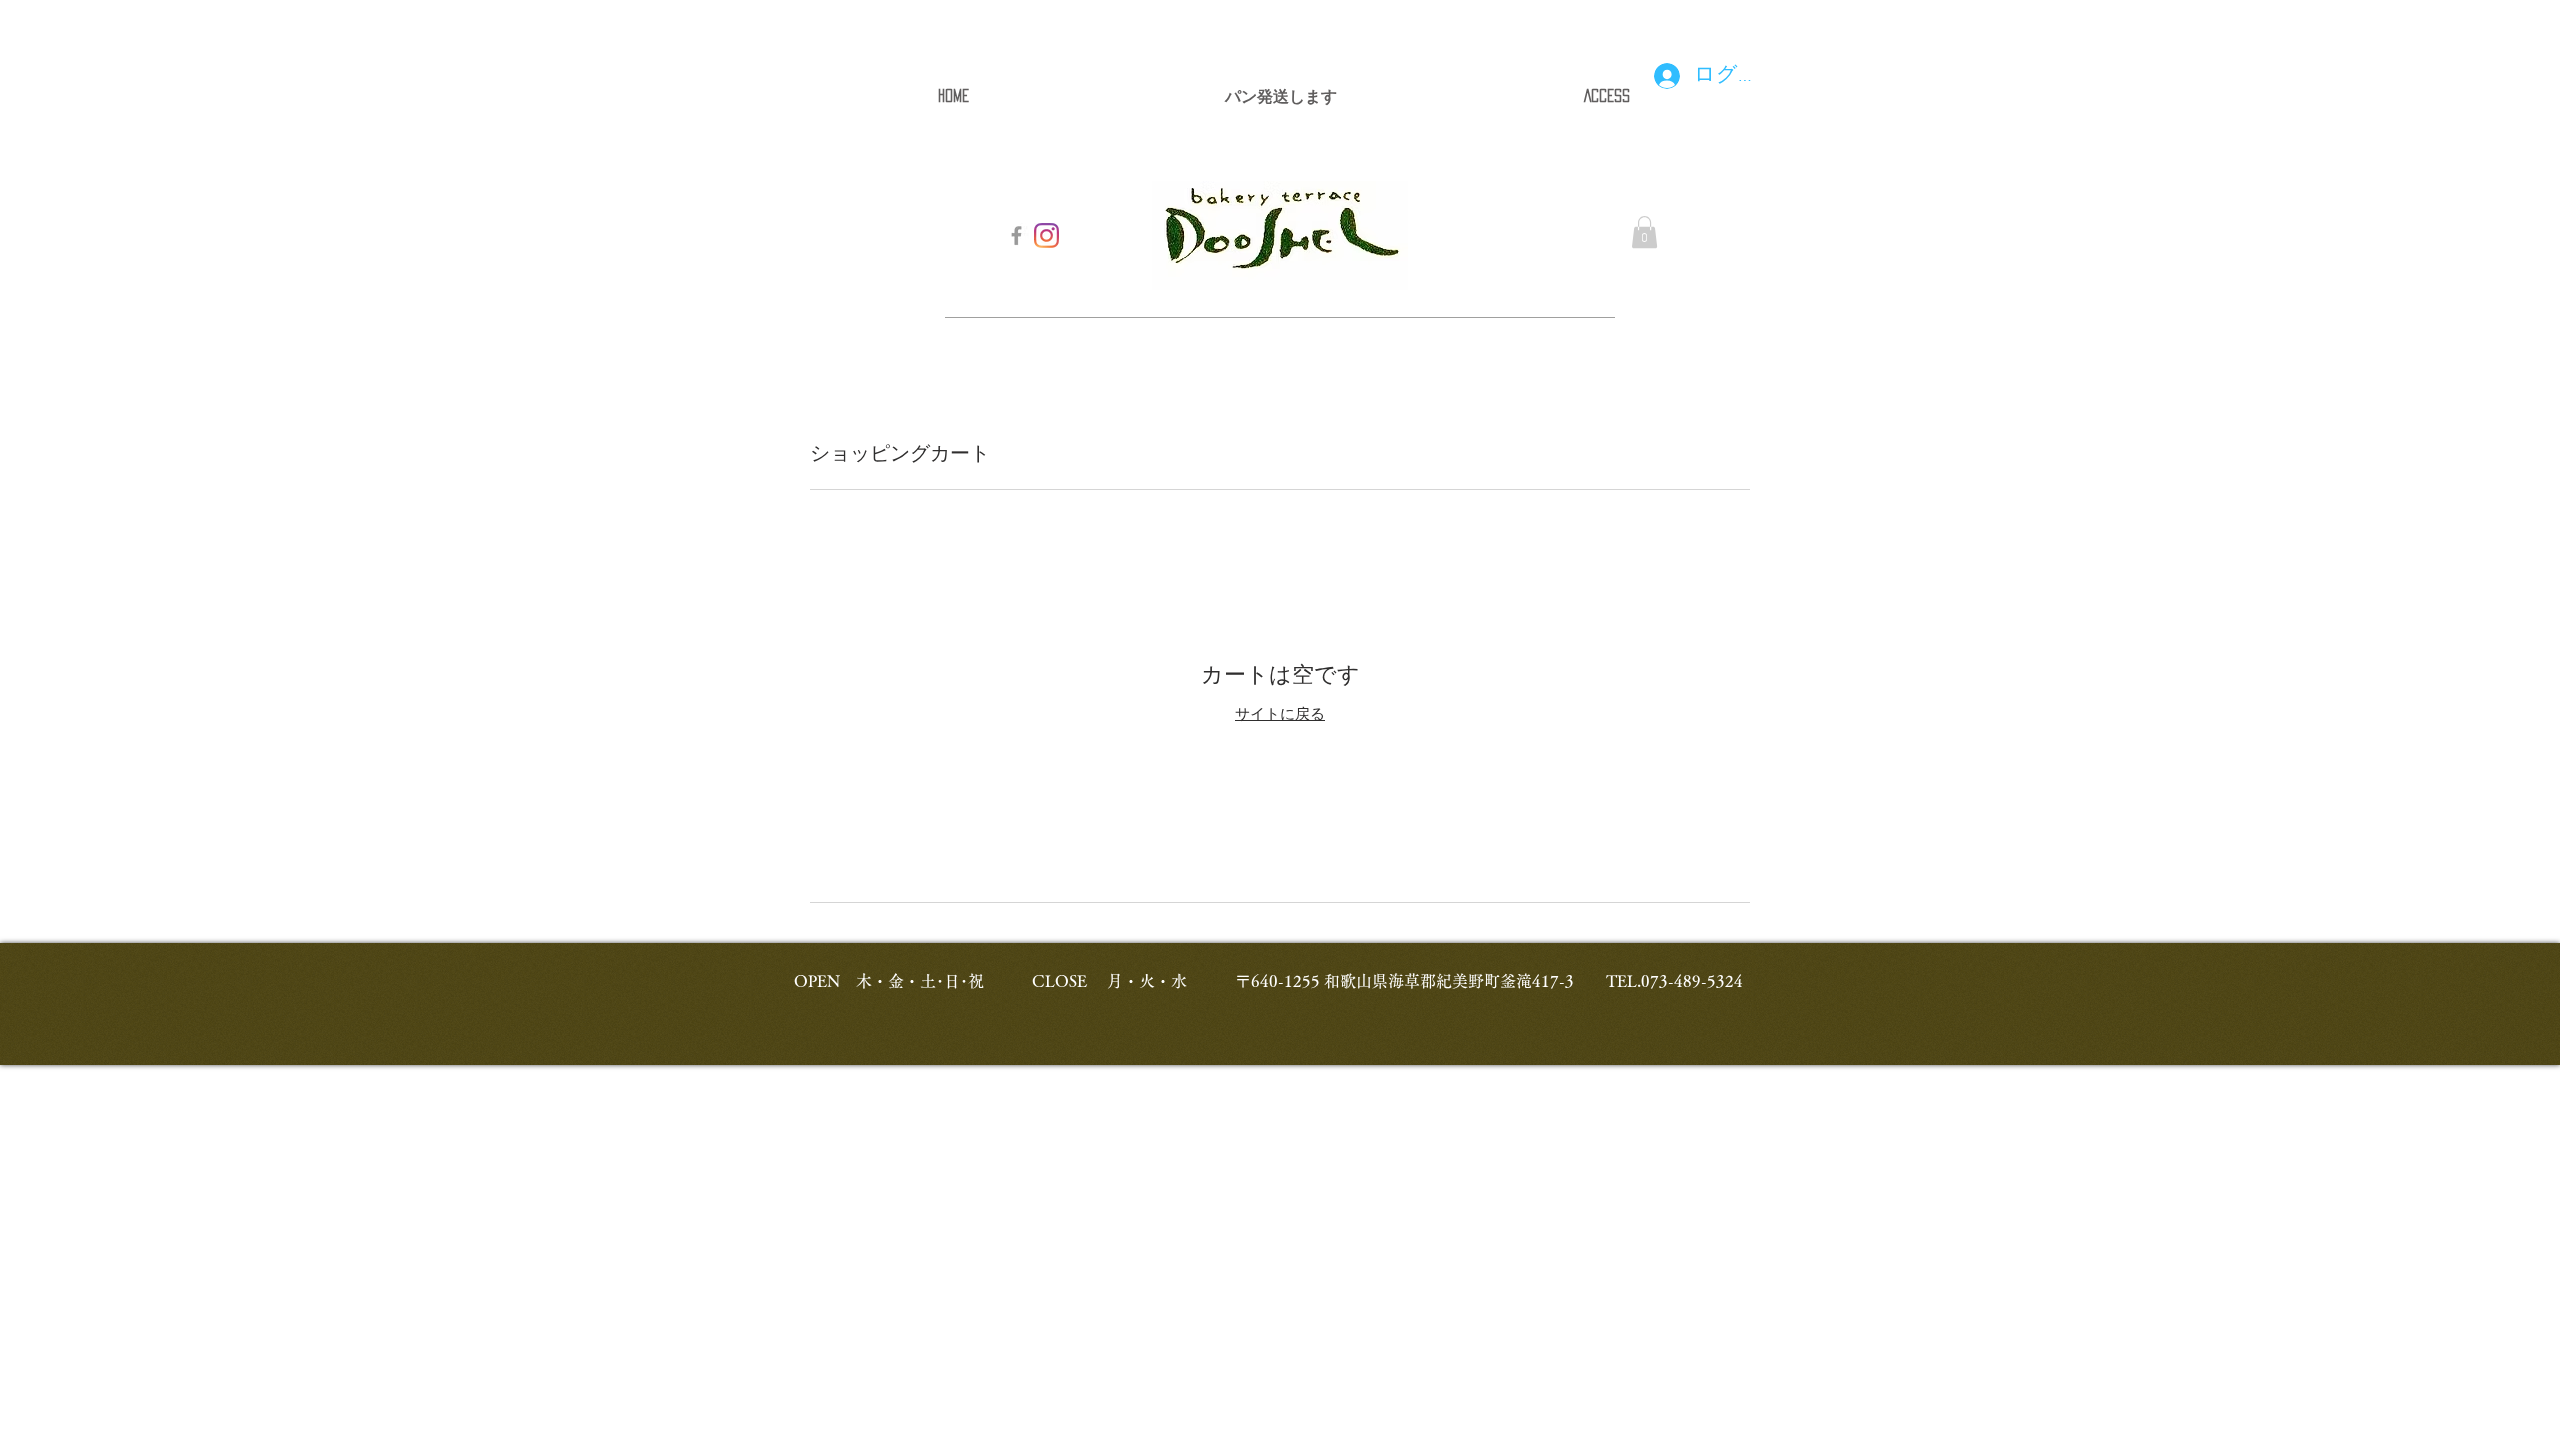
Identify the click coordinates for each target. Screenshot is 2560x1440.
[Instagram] (1046, 235)
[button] (1644, 232)
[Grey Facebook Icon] (1016, 235)
